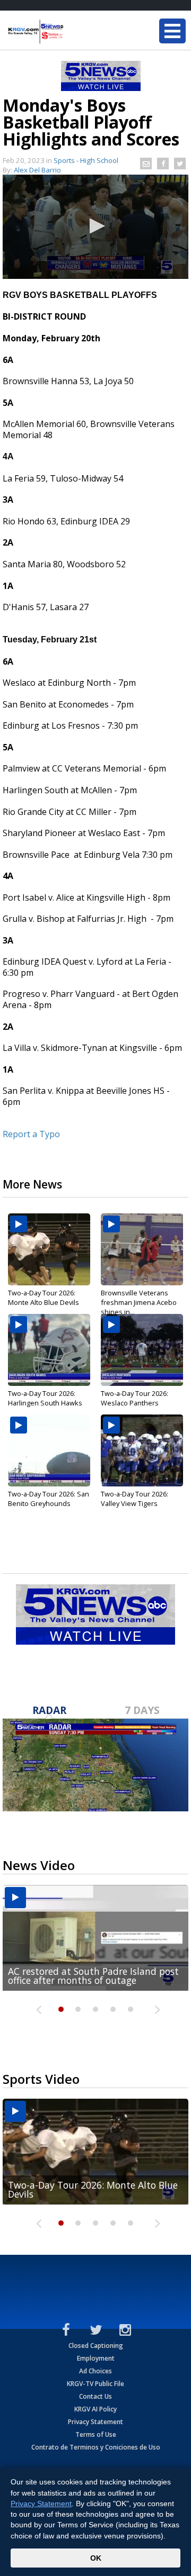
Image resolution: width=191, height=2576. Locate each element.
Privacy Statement (95, 2422)
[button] (95, 226)
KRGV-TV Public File (95, 2384)
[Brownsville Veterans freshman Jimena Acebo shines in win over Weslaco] (142, 1249)
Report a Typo (31, 1134)
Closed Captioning (96, 2346)
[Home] (72, 32)
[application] (95, 227)
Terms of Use (96, 2434)
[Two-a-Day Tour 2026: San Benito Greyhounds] (49, 1450)
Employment (96, 2358)
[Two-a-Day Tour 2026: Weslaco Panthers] (142, 1350)
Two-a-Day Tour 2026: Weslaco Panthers (134, 1398)
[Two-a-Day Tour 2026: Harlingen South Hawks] (49, 1350)
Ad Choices (95, 2371)
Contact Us (95, 2396)
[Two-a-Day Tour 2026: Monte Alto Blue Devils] (49, 1249)
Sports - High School (86, 160)
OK (96, 2558)
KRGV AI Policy (95, 2409)
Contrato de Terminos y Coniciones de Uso (96, 2447)
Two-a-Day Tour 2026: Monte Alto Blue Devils (44, 1298)
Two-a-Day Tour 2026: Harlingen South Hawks (45, 1398)
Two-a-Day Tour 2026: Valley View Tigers (134, 1499)
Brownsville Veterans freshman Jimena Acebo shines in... (139, 1302)
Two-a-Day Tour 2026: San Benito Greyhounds (49, 1499)
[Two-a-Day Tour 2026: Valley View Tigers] (142, 1450)
